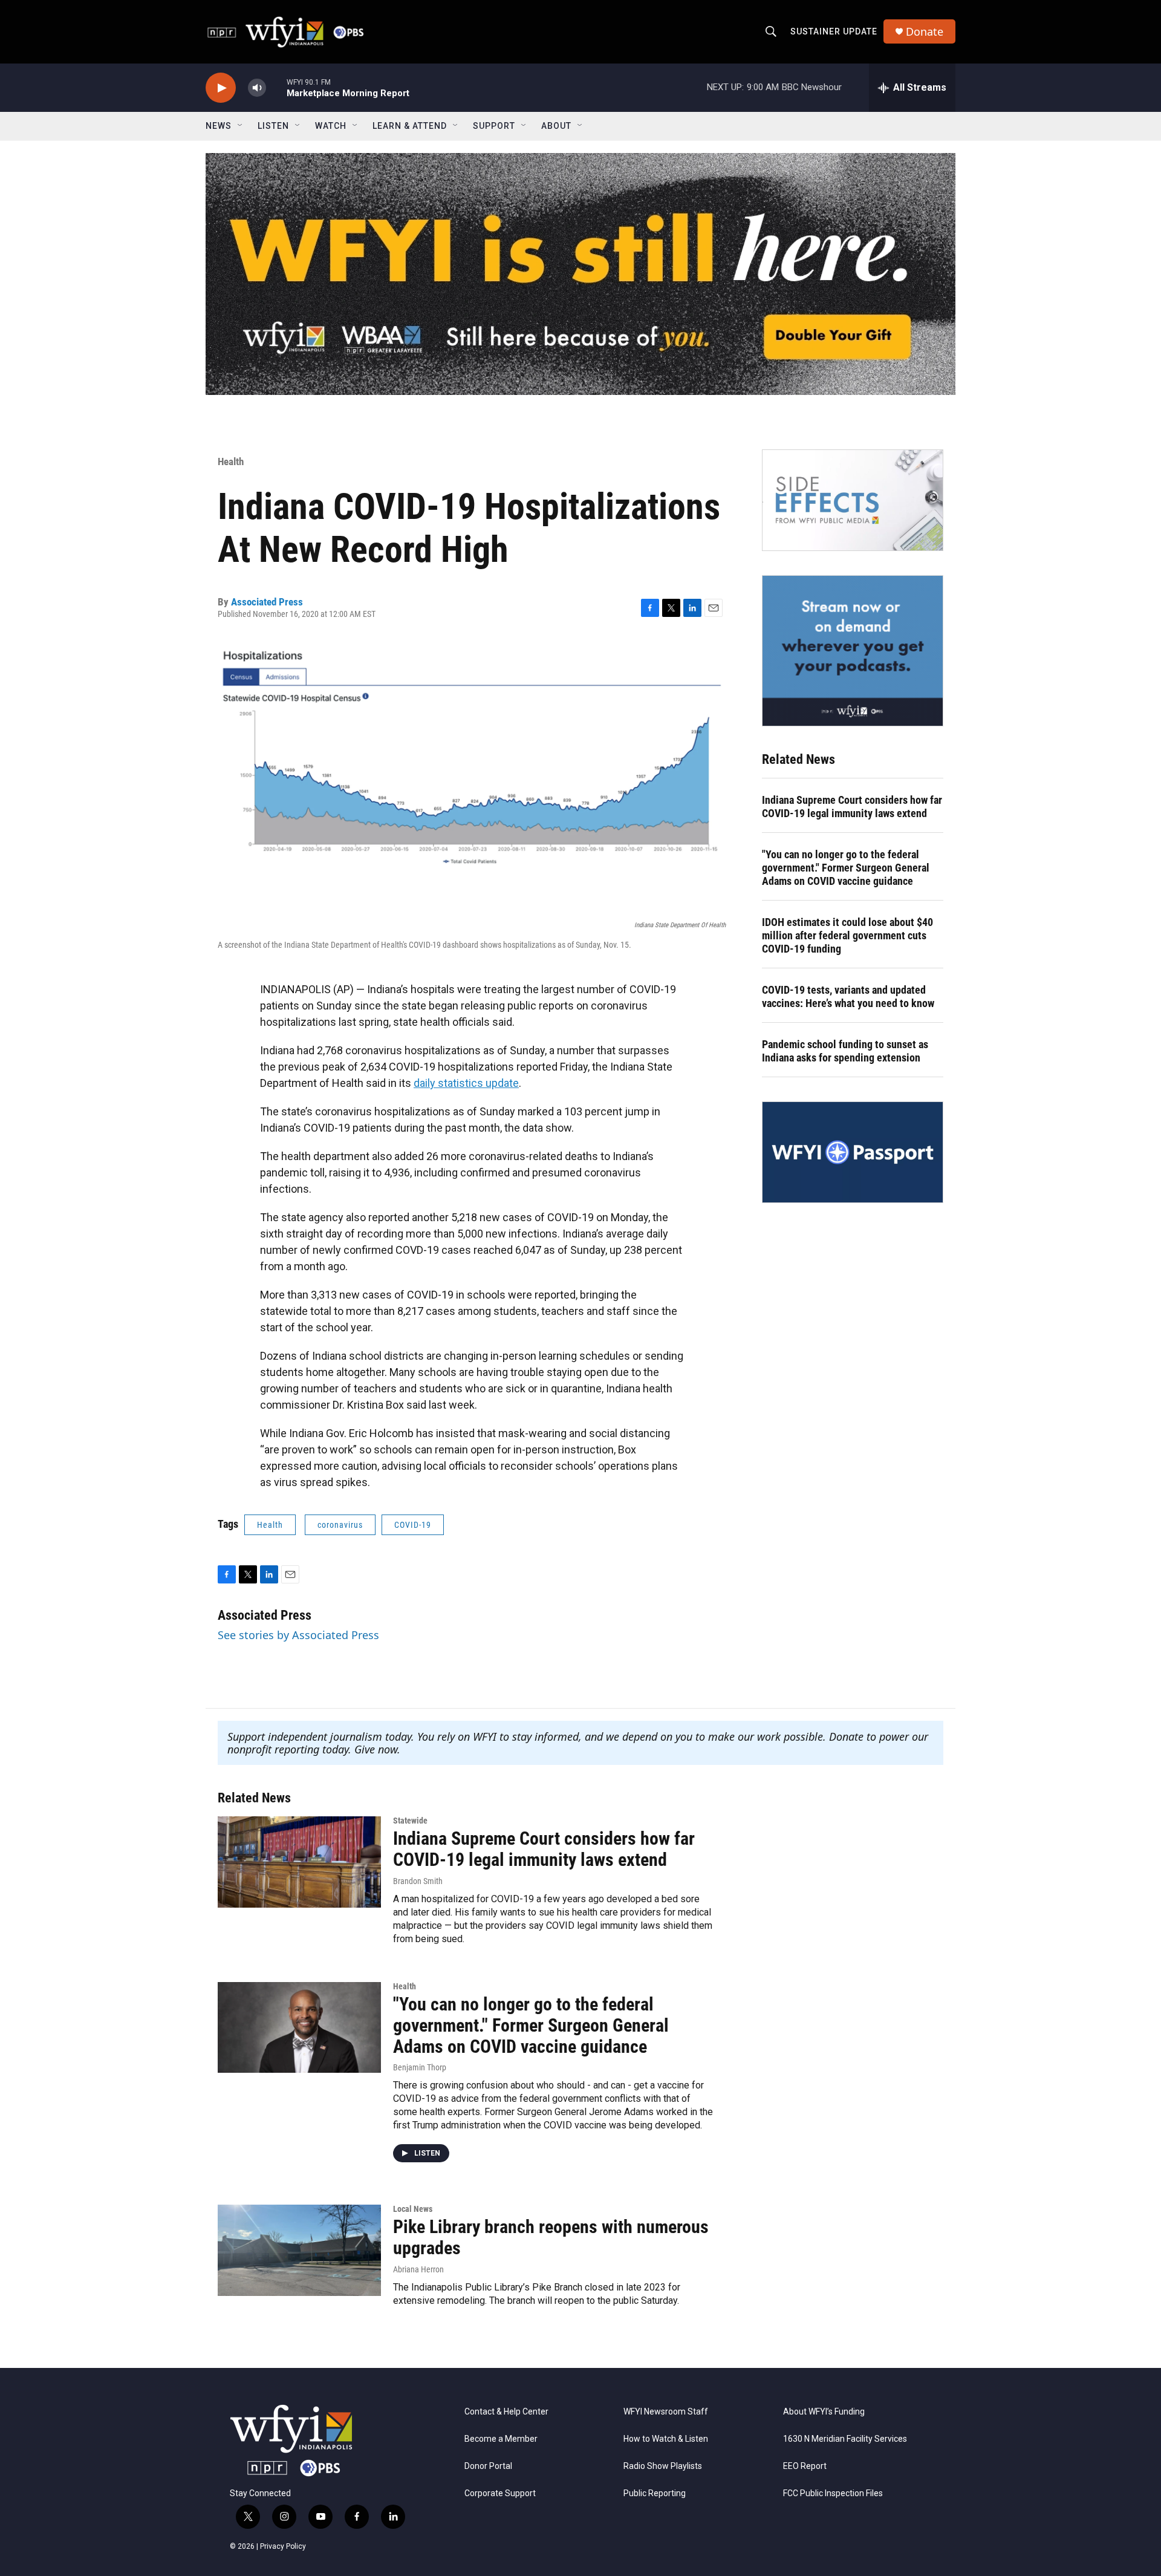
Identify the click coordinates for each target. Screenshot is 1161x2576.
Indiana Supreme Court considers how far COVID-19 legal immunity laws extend (852, 807)
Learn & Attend (410, 126)
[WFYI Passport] (853, 1152)
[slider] (276, 87)
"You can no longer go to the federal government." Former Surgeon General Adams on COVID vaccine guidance (846, 868)
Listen (273, 126)
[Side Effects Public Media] (853, 500)
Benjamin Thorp (420, 2067)
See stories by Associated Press (298, 1635)
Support (494, 126)
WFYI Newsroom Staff (666, 2412)
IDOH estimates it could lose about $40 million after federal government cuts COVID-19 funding (847, 935)
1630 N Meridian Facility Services (845, 2439)
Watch (331, 126)
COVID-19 (413, 1525)
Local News (413, 2209)
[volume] (257, 88)
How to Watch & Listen (666, 2439)
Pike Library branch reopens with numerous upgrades (551, 2237)
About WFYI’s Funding (824, 2412)
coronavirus (340, 1525)
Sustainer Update (834, 31)
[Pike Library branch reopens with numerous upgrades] (299, 2250)
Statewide (410, 1821)
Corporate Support (500, 2493)
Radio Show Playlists (663, 2466)
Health (231, 461)
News (219, 126)
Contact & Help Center (506, 2412)
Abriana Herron (418, 2269)
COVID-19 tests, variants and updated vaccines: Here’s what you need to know (848, 996)
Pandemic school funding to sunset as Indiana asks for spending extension (845, 1051)
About (556, 126)
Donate (925, 32)
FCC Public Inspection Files (833, 2493)
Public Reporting (655, 2493)
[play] (221, 88)
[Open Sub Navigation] (241, 126)
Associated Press (267, 602)
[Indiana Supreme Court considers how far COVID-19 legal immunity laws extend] (299, 1862)
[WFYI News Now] (853, 651)
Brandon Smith (418, 1881)
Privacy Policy (283, 2546)
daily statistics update (466, 1083)
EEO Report (805, 2466)
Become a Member (501, 2439)
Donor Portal (488, 2466)
